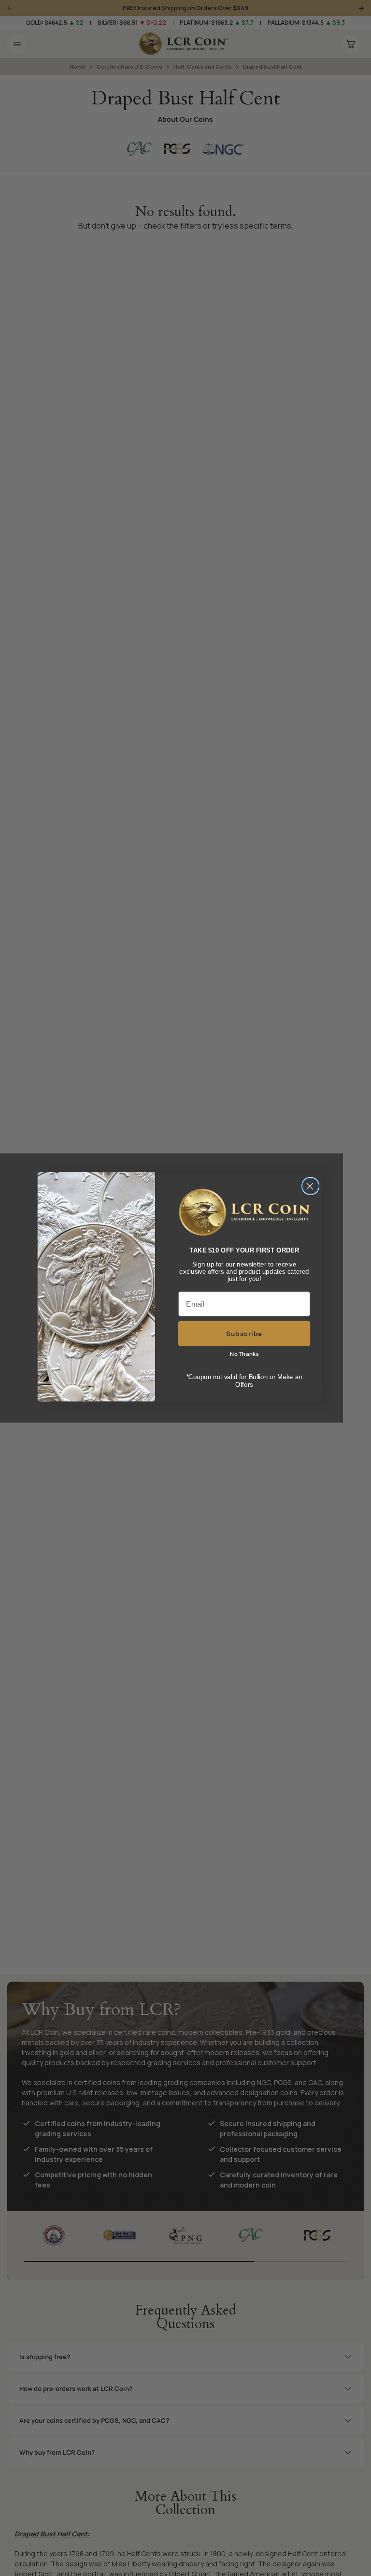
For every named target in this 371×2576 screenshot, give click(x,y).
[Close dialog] (310, 1186)
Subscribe (244, 1333)
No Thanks (244, 1354)
